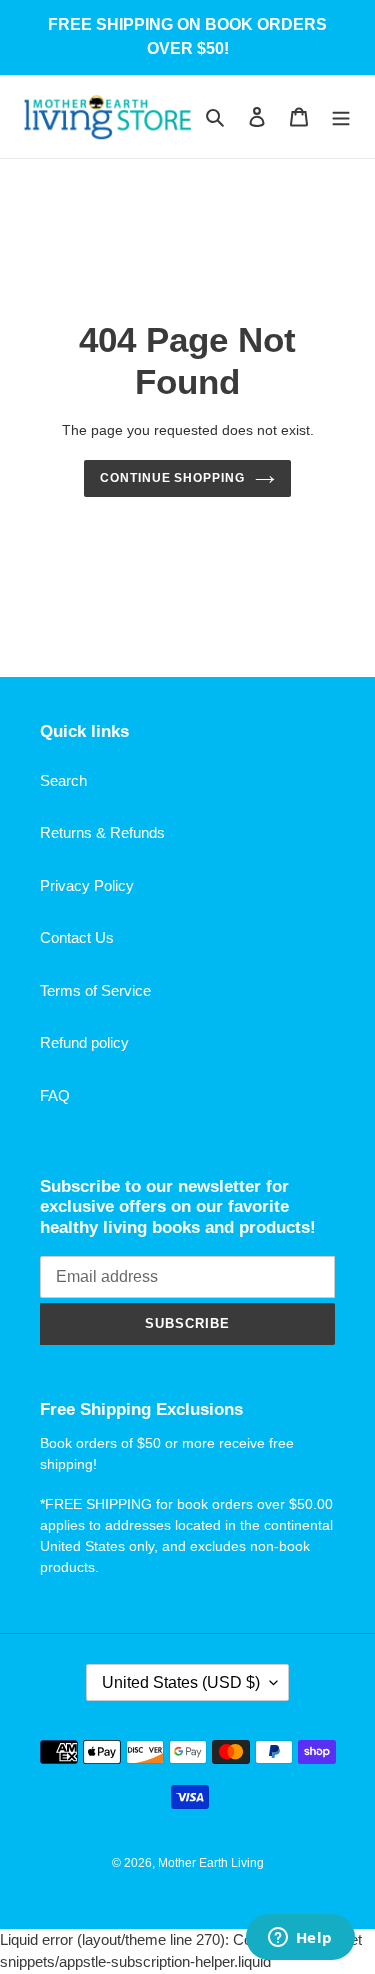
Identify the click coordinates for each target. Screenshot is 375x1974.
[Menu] (341, 116)
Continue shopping (173, 478)
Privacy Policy (87, 885)
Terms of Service (95, 990)
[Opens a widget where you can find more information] (300, 1939)
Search (63, 780)
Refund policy (84, 1042)
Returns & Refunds (102, 832)
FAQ (55, 1095)
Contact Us (77, 937)
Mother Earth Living (211, 1863)
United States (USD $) (181, 1682)
